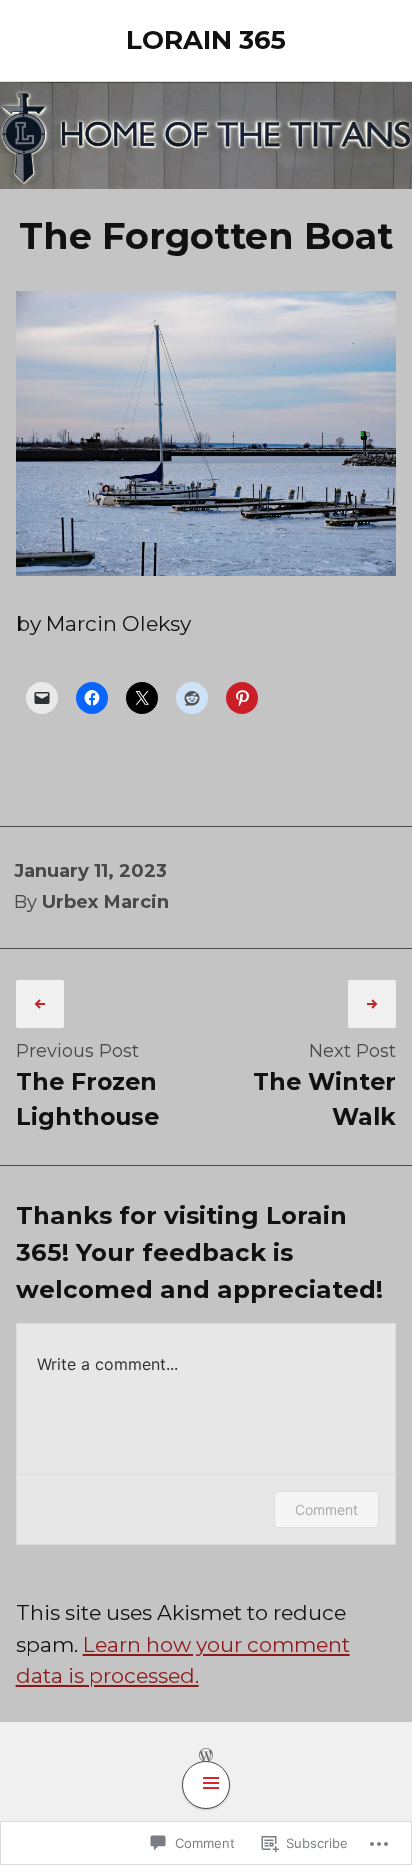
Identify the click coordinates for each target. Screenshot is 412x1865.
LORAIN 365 (206, 40)
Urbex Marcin (105, 901)
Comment (326, 1509)
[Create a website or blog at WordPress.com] (206, 1754)
